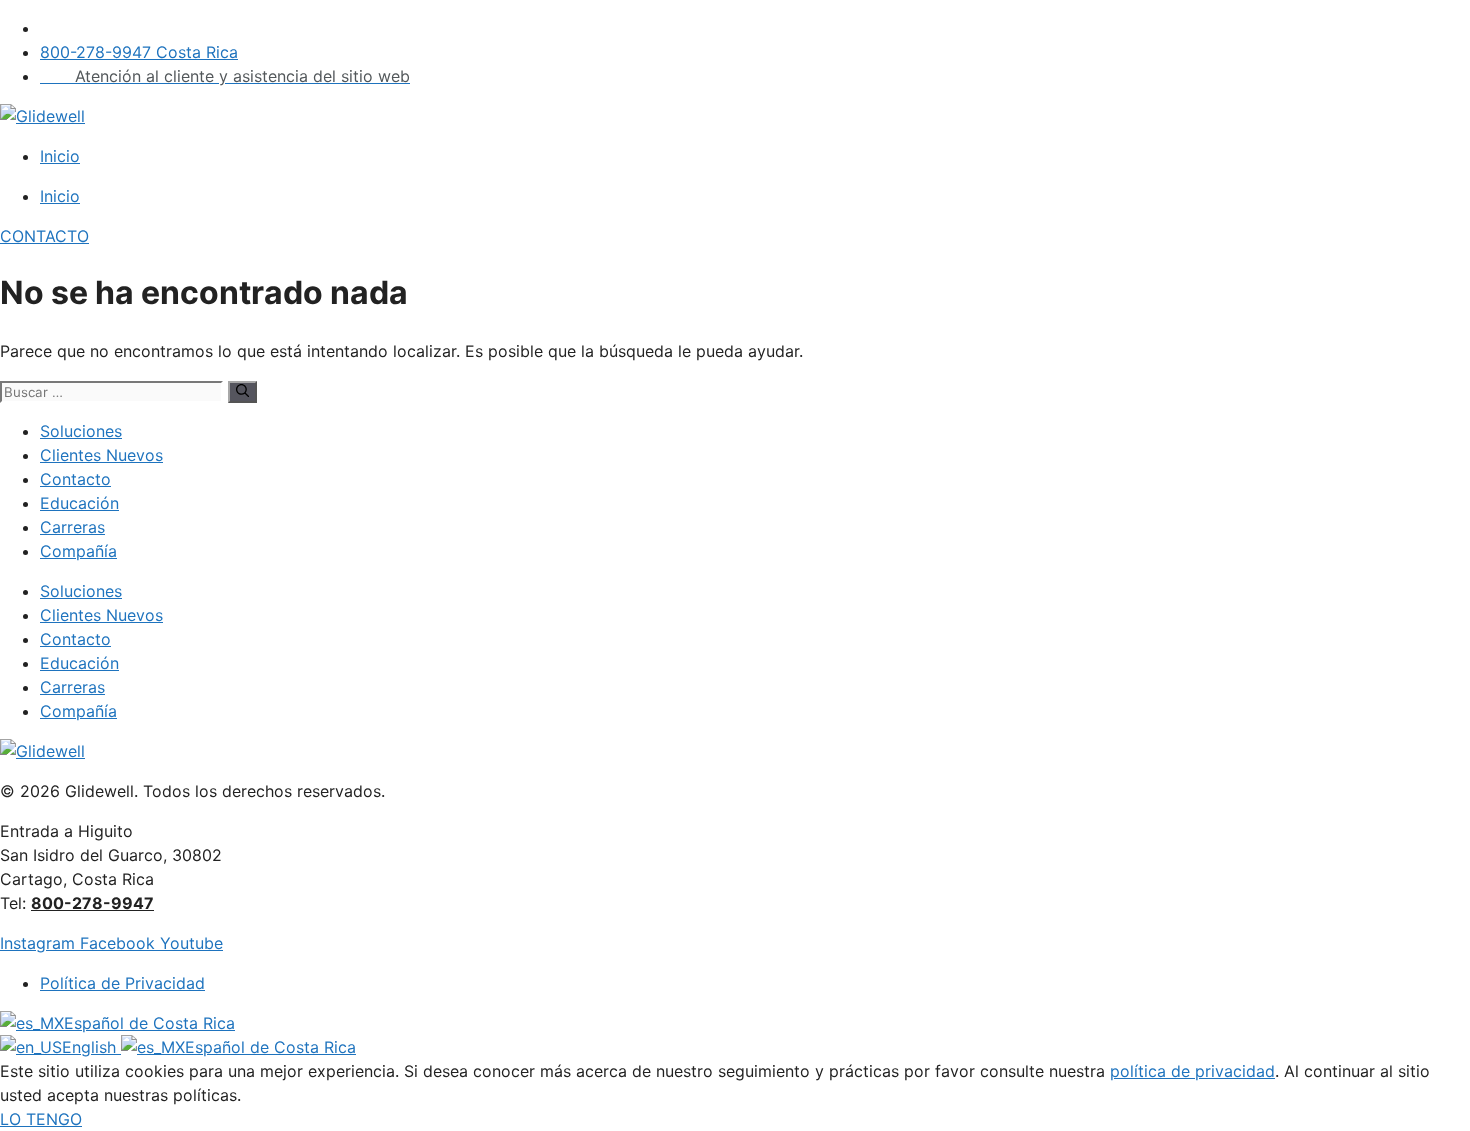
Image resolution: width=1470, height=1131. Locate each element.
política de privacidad (1192, 1071)
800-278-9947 (92, 903)
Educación (79, 503)
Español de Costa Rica (149, 1023)
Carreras (72, 527)
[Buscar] (242, 392)
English (91, 1047)
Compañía (78, 551)
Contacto (75, 479)
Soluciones (81, 431)
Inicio (60, 156)
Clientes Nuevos (101, 455)
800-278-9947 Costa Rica (139, 52)
